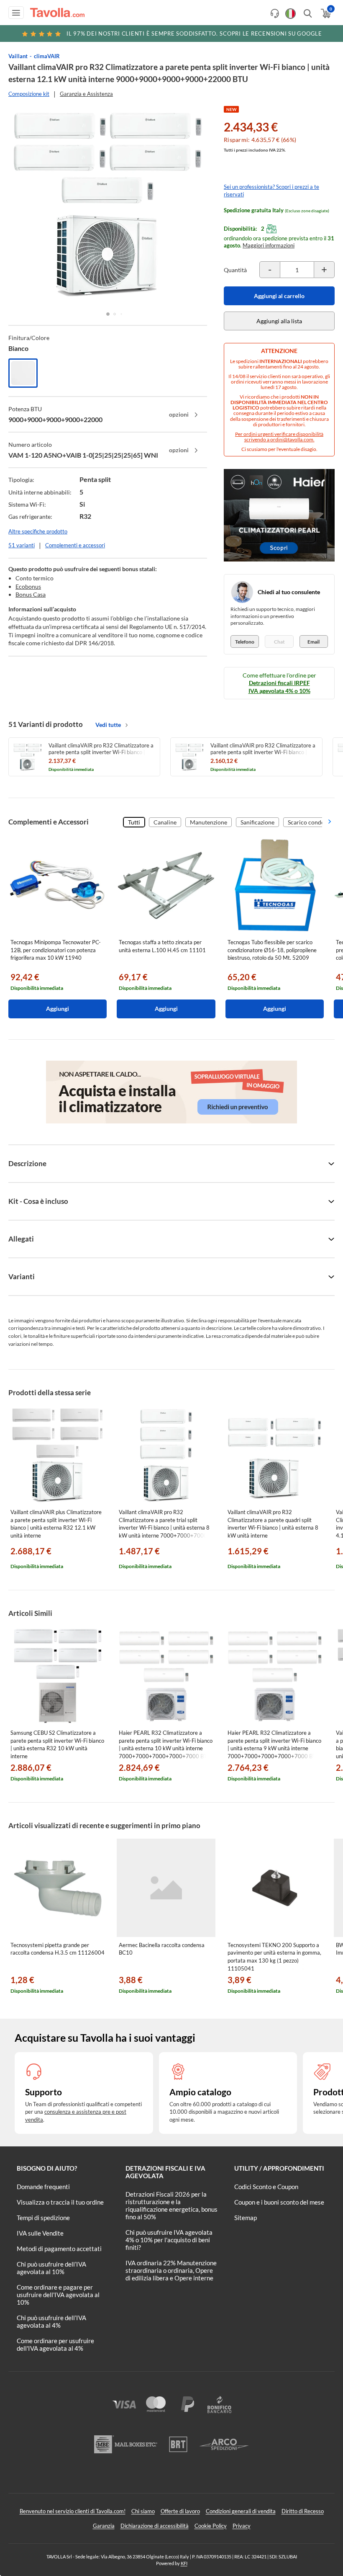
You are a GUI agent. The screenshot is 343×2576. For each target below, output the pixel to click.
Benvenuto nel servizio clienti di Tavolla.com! (73, 2511)
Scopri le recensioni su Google (194, 33)
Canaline (165, 822)
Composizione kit (29, 94)
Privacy (242, 2526)
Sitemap (246, 2218)
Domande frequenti (43, 2187)
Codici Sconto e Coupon (266, 2187)
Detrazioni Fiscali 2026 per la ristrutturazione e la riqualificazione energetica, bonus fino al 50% (171, 2205)
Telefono (245, 642)
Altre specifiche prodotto (38, 531)
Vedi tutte (108, 725)
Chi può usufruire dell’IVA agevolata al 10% (51, 2268)
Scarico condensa (310, 822)
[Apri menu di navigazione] (16, 13)
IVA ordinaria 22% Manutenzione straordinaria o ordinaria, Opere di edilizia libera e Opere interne (171, 2270)
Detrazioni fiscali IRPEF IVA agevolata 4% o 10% (279, 687)
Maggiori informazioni (269, 245)
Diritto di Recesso (303, 2511)
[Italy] (291, 14)
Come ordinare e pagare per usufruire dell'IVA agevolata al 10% (58, 2295)
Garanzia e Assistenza (86, 94)
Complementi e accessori (75, 545)
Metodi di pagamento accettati (59, 2249)
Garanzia (104, 2526)
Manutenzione (209, 822)
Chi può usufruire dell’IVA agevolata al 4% (51, 2321)
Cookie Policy (211, 2526)
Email (314, 642)
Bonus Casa (31, 594)
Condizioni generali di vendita (241, 2511)
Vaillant (18, 56)
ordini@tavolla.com (292, 439)
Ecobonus (28, 586)
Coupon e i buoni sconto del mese (279, 2202)
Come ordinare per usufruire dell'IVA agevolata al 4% (55, 2344)
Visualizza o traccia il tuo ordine (60, 2202)
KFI (184, 2563)
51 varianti (22, 545)
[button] (108, 314)
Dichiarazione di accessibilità (155, 2526)
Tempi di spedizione (43, 2218)
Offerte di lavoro (180, 2511)
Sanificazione (257, 822)
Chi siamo (143, 2511)
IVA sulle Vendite (40, 2233)
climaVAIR (47, 56)
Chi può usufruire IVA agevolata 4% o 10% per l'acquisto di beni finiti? (169, 2240)
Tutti (134, 822)
